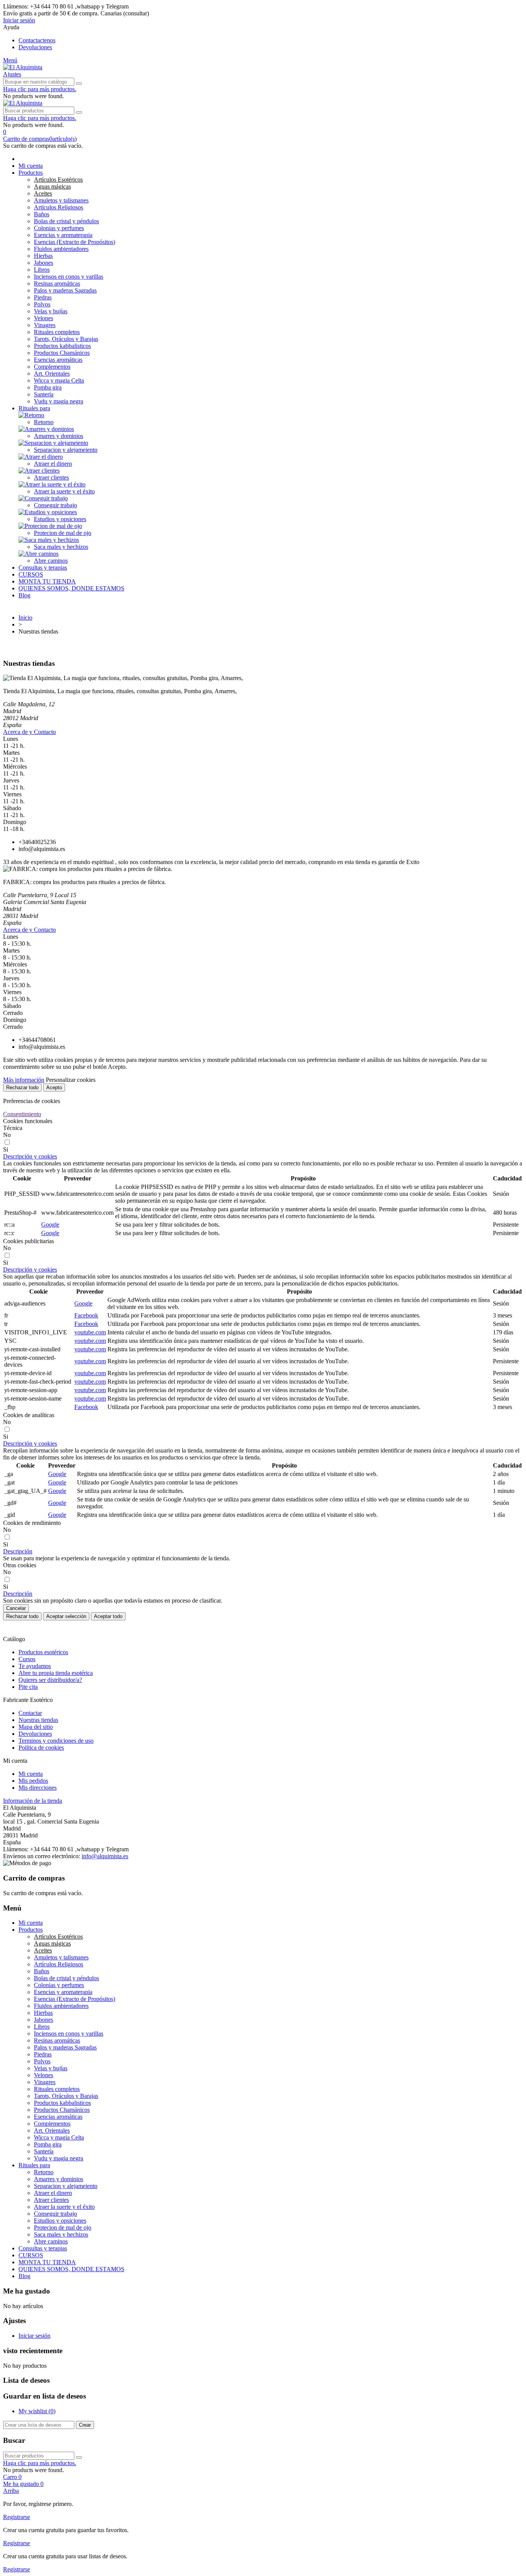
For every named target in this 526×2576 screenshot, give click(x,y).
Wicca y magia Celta (59, 380)
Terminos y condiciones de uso (56, 1741)
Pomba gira (48, 387)
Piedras (43, 297)
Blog (24, 595)
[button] (263, 13)
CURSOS (31, 574)
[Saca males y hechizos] (49, 540)
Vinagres (45, 325)
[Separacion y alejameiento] (53, 443)
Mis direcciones (38, 1788)
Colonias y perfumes (59, 228)
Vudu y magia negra (59, 401)
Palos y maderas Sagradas (65, 290)
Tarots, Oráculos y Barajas (66, 339)
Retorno (44, 422)
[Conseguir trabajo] (43, 498)
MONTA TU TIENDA (47, 581)
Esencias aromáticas (58, 360)
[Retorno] (31, 415)
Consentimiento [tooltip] (22, 1114)
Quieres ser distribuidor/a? (50, 1680)
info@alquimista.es (105, 1856)
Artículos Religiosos (59, 207)
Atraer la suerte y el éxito (64, 491)
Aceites (43, 193)
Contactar (30, 1713)
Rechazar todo (22, 1087)
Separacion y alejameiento (66, 450)
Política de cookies (41, 1748)
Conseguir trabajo (55, 505)
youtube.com (90, 1332)
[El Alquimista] (23, 67)
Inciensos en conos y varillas (69, 277)
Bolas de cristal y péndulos (66, 221)
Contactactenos (37, 40)
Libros (42, 270)
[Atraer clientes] (39, 471)
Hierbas (43, 256)
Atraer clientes (51, 477)
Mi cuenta (31, 166)
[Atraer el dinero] (41, 457)
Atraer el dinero (53, 464)
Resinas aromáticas (57, 283)
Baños (42, 214)
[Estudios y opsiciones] (48, 512)
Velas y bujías (51, 311)
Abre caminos (51, 561)
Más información (24, 1080)
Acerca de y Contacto (29, 732)
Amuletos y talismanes (61, 200)
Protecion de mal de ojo (63, 533)
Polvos (42, 304)
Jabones (44, 263)
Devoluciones (35, 47)
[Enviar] (79, 84)
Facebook (86, 1315)
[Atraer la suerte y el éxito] (52, 484)
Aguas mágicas (52, 186)
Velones (44, 318)
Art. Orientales (52, 374)
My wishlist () (37, 2411)
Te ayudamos (35, 1666)
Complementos (52, 367)
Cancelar (16, 1608)
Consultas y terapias (43, 568)
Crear (85, 2425)
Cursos (27, 1659)
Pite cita (28, 1687)
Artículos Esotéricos (58, 180)
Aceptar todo (108, 1616)
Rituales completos (57, 332)
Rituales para (34, 408)
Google (50, 1224)
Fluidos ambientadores (61, 249)
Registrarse (17, 2517)
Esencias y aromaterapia (63, 235)
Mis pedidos (33, 1781)
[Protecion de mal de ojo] (50, 526)
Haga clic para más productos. (40, 89)
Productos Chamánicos (62, 353)
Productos (31, 173)
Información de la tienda (33, 1801)
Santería (44, 394)
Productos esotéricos (43, 1652)
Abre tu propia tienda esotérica (56, 1673)
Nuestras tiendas (38, 1720)
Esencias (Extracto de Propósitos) (75, 242)
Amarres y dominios (59, 436)
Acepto (54, 1087)
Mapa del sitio (36, 1727)
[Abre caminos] (39, 554)
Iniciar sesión (34, 2336)
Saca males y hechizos (61, 547)
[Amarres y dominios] (46, 429)
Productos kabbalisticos (62, 346)
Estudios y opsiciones (60, 519)
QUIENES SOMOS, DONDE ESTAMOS (71, 588)
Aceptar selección (66, 1616)
